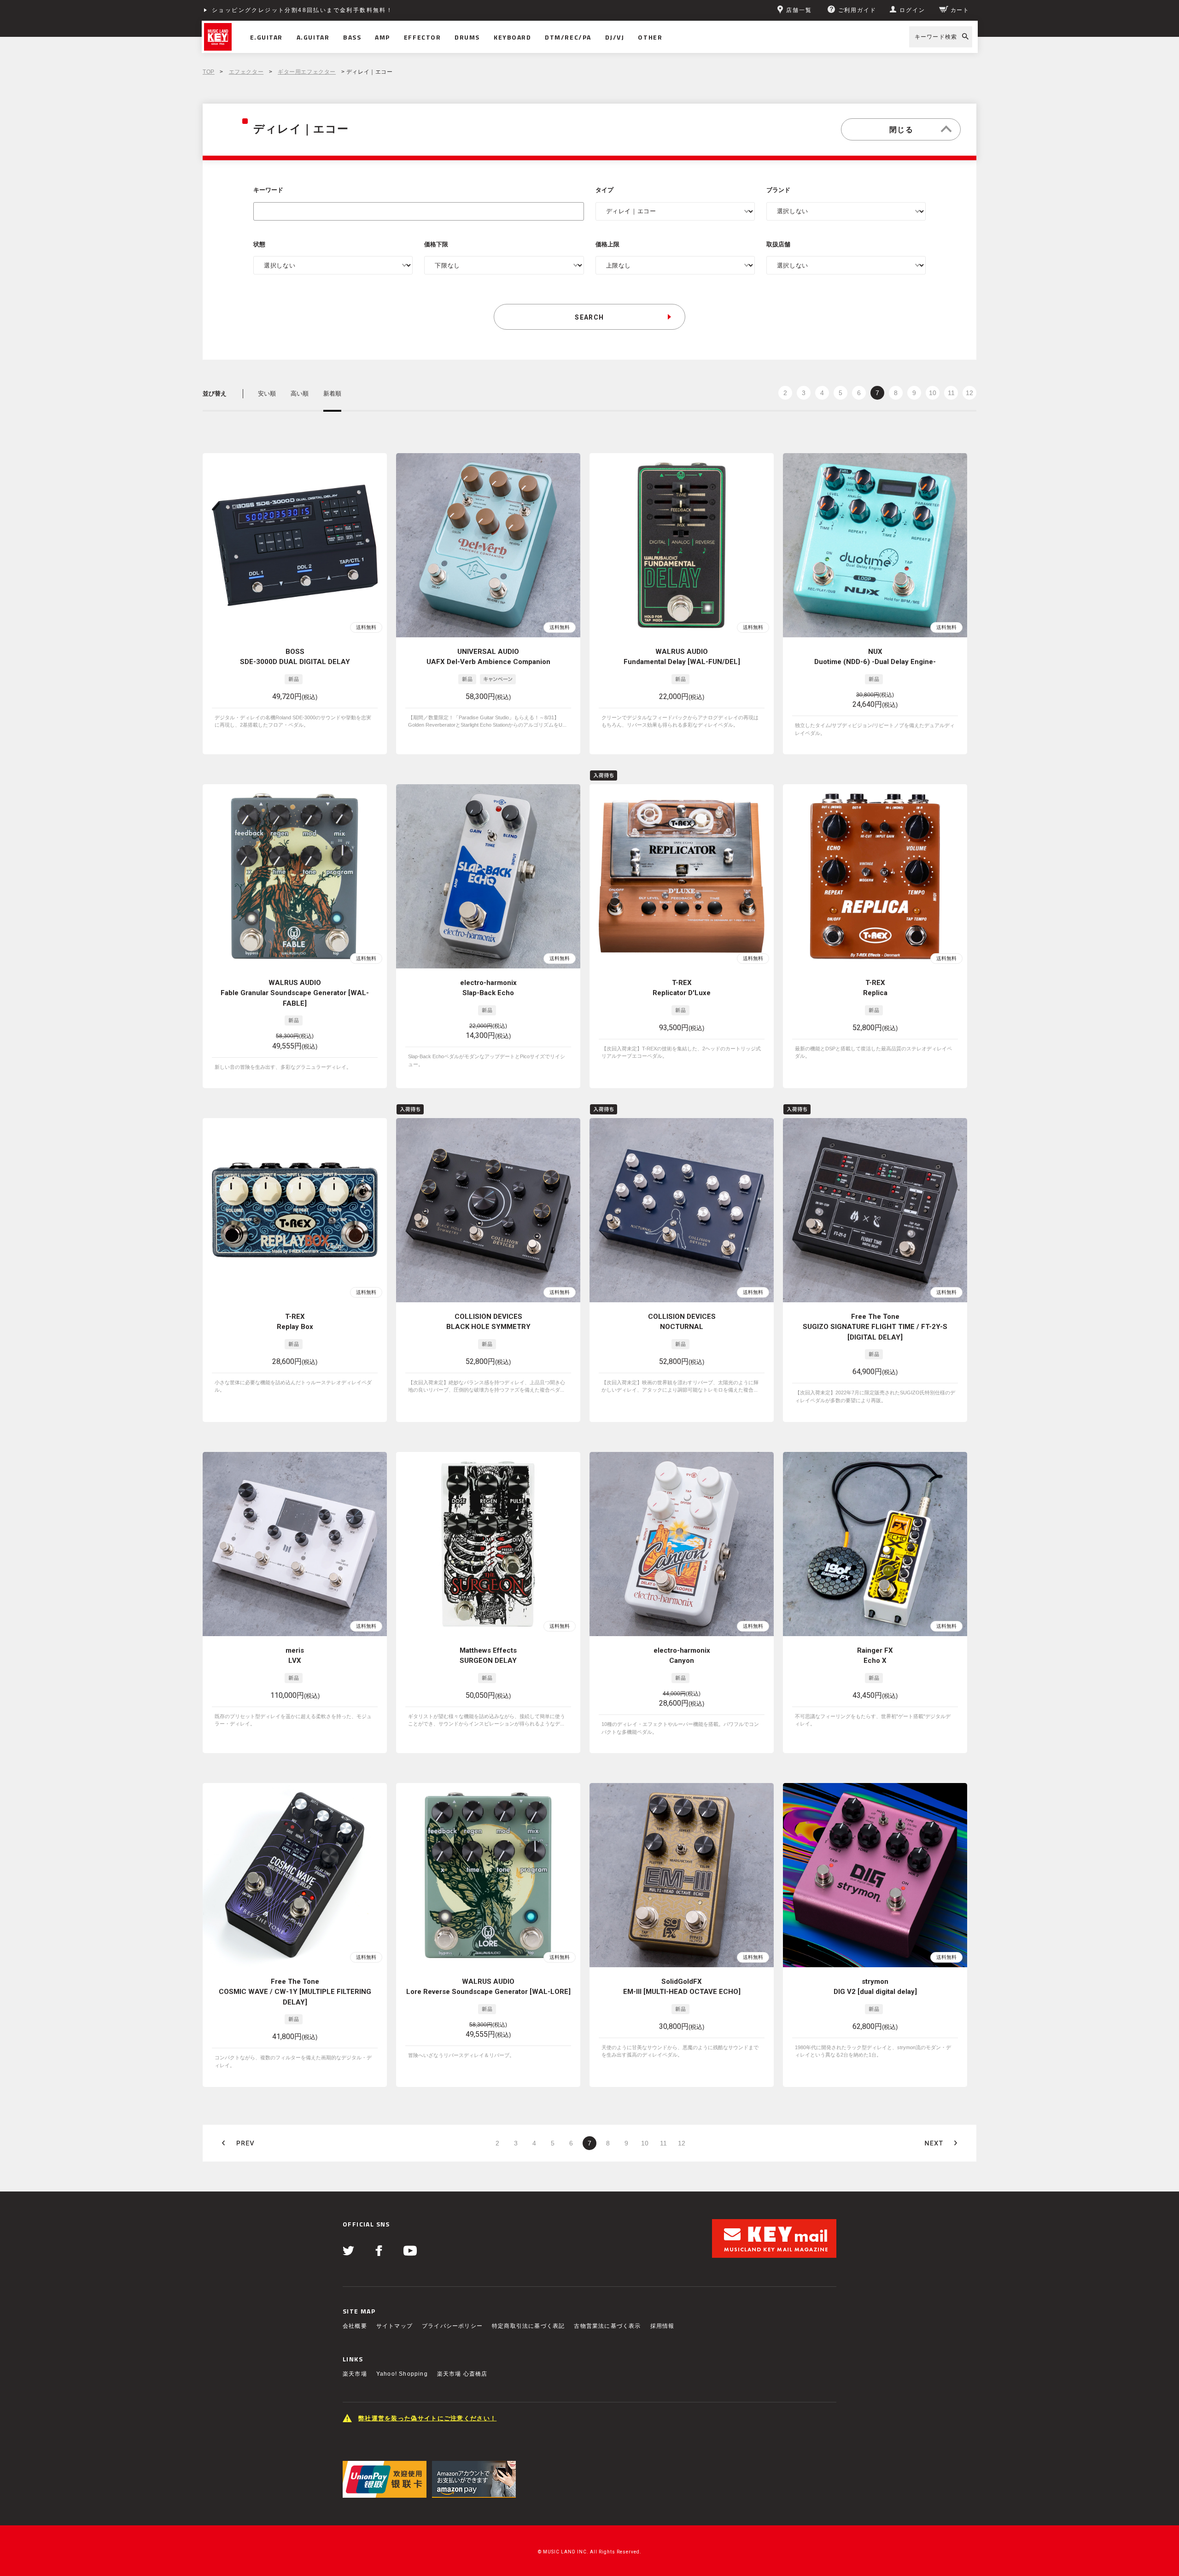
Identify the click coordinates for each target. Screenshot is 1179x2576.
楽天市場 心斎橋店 (462, 2374)
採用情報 (662, 2326)
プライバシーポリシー (452, 2326)
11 (951, 393)
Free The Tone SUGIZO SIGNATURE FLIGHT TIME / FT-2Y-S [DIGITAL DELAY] (875, 1327)
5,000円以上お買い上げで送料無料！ (268, 10)
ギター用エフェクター (307, 72)
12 (969, 393)
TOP (209, 72)
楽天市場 (355, 2374)
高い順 (300, 393)
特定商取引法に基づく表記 (528, 2326)
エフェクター (246, 72)
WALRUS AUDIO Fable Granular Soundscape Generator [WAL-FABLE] (295, 993)
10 (933, 393)
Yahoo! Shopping (402, 2374)
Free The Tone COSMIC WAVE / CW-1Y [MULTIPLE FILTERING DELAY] (295, 1992)
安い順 (267, 393)
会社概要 (355, 2326)
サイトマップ (394, 2326)
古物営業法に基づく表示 (607, 2326)
